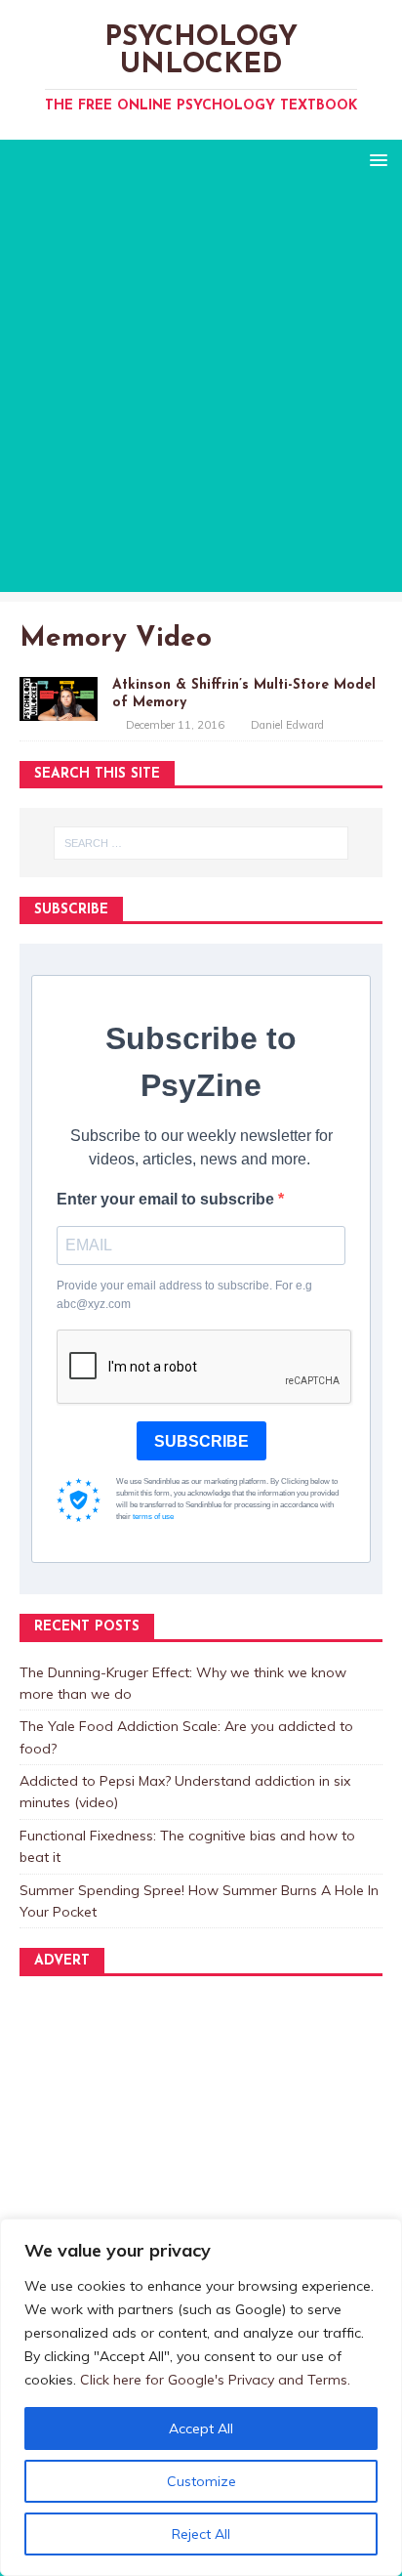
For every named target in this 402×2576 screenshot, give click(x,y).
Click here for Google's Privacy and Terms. (215, 2380)
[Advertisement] (201, 391)
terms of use (153, 1517)
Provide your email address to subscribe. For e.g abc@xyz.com (184, 1295)
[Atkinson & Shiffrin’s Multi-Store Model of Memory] (59, 709)
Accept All (201, 2428)
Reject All (201, 2534)
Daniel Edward (287, 725)
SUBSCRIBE (201, 1441)
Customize (201, 2481)
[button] (375, 159)
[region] (201, 2397)
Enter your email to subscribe (167, 1199)
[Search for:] (201, 843)
